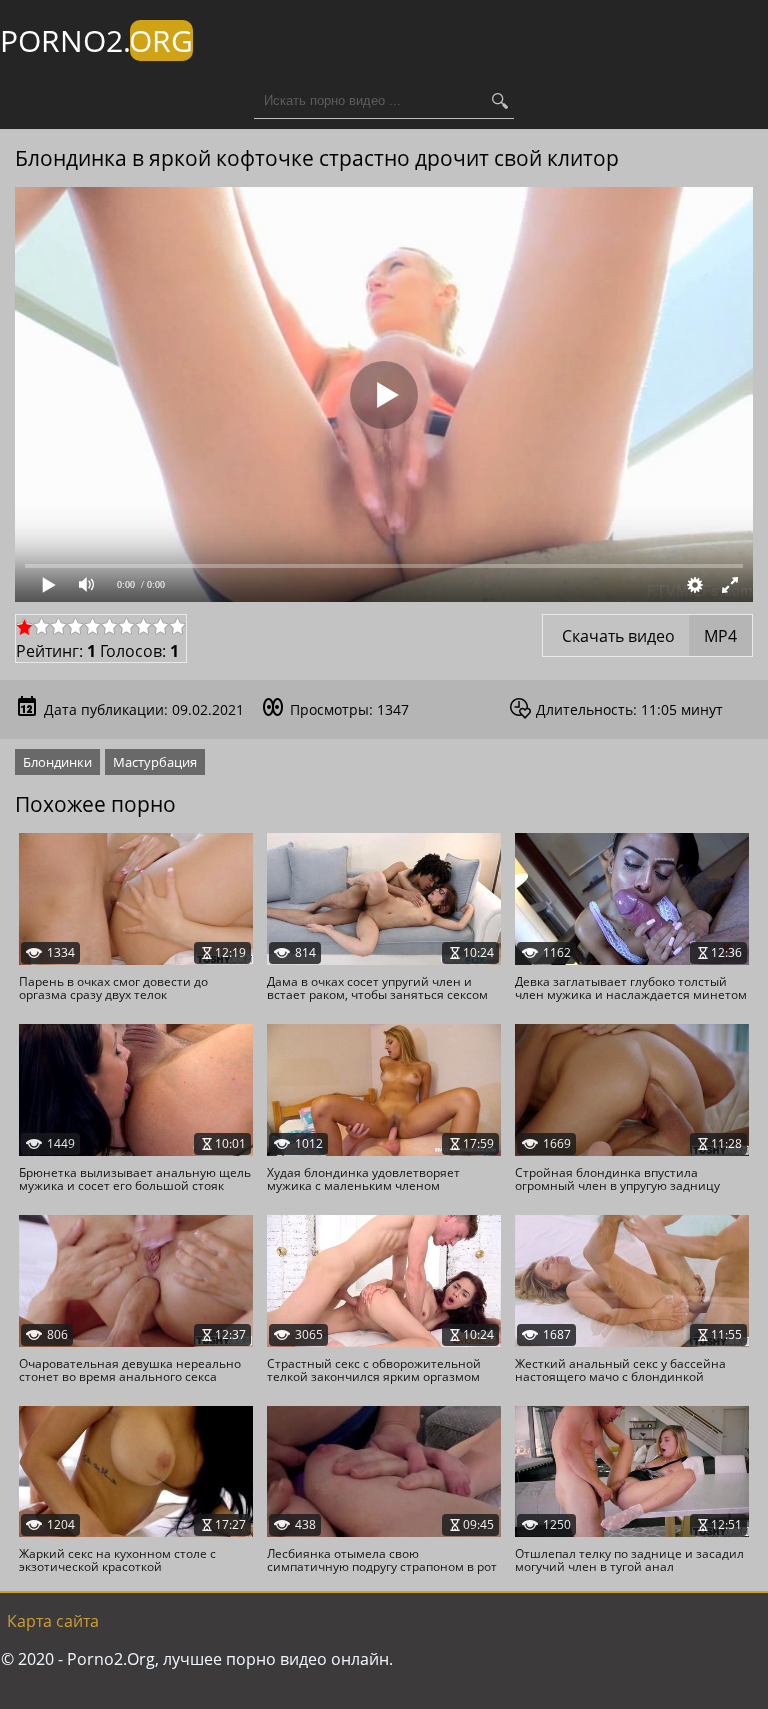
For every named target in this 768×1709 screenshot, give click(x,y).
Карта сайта (53, 1621)
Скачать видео (647, 636)
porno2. (96, 40)
